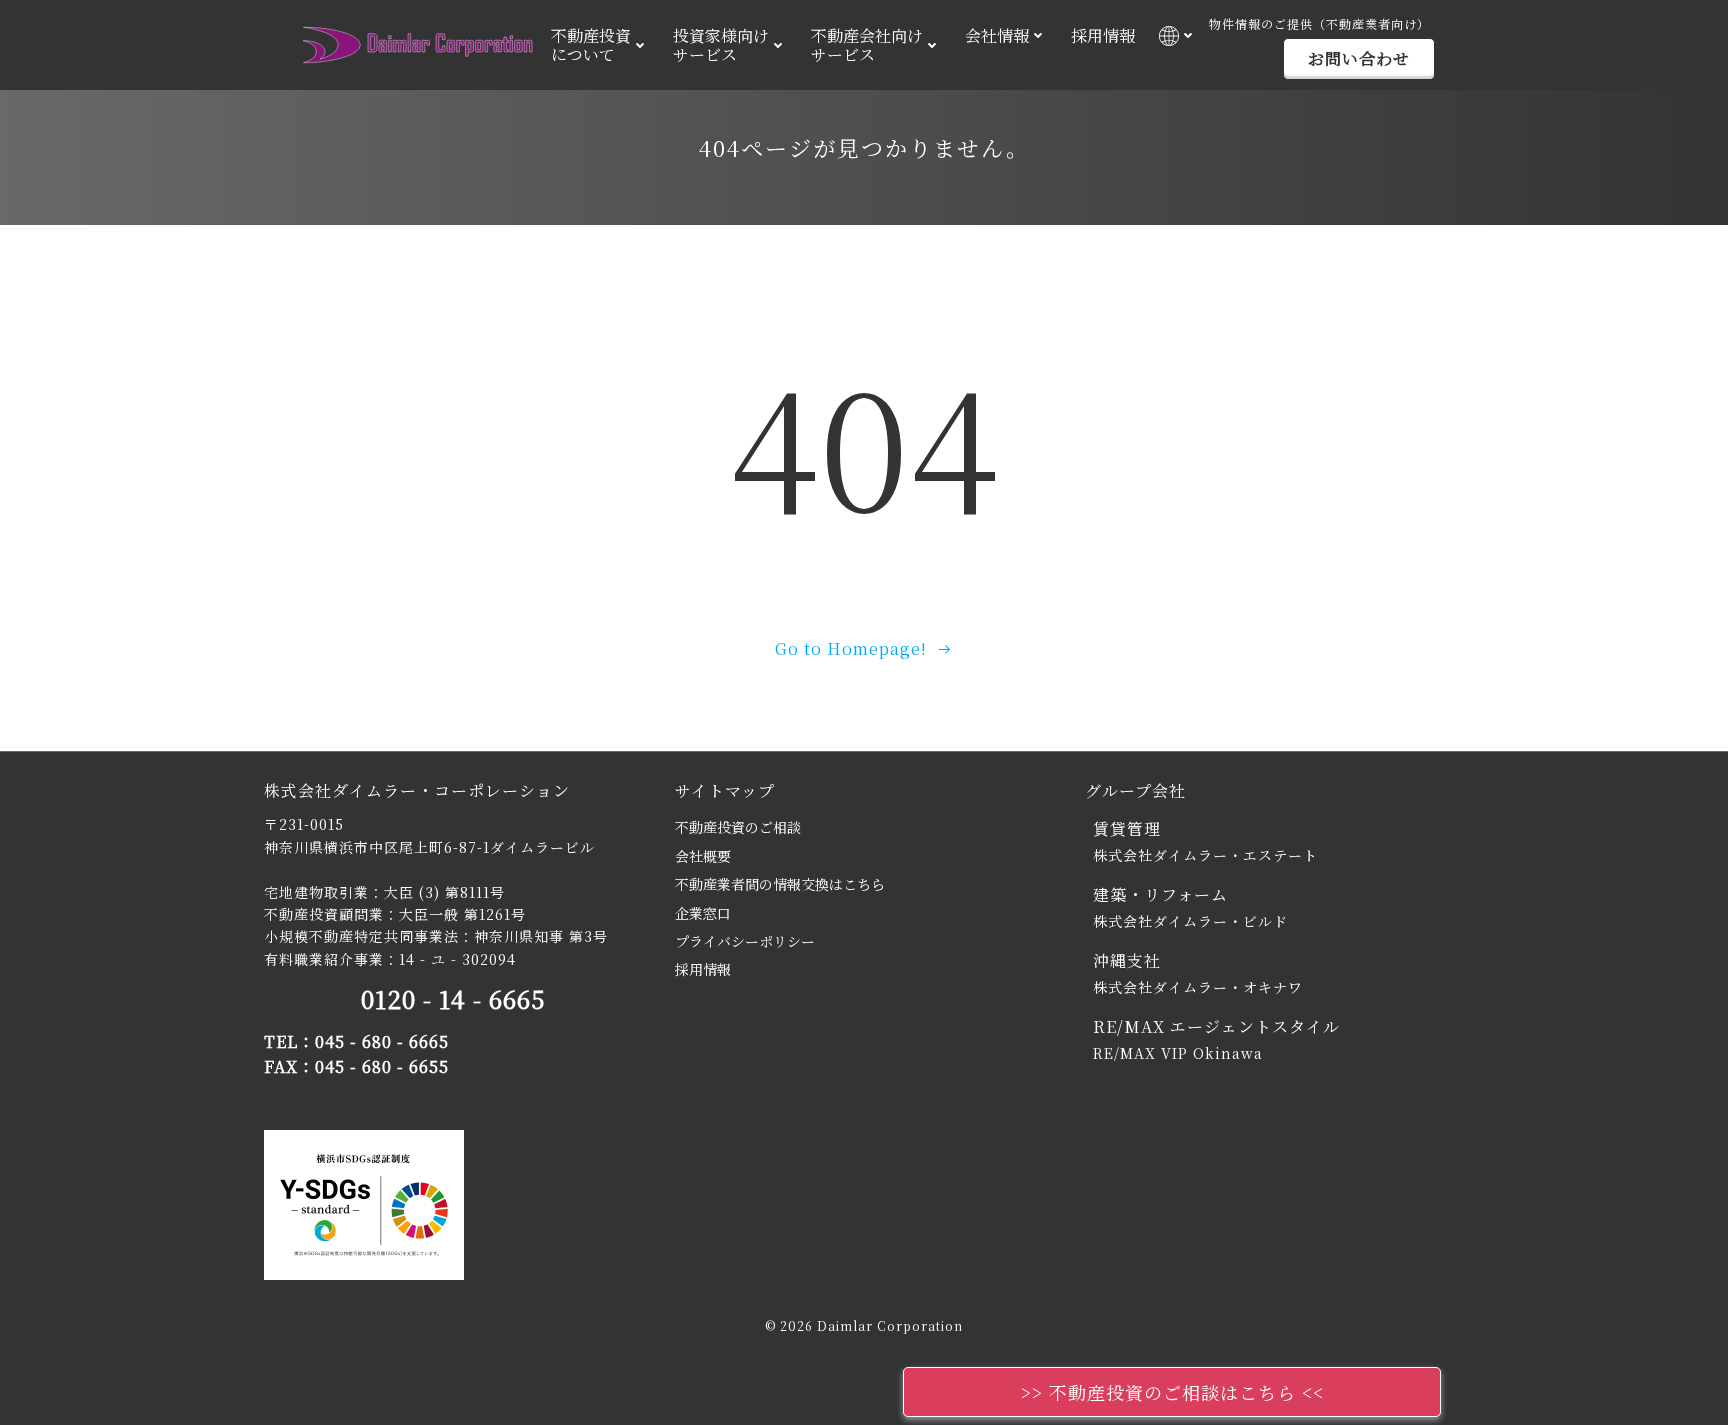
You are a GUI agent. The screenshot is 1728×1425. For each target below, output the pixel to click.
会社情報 (997, 35)
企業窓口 (703, 913)
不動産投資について (591, 45)
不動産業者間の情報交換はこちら (780, 884)
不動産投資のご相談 (738, 827)
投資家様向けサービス (721, 45)
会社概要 (703, 856)
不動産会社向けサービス (867, 45)
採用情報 (1103, 35)
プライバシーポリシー (745, 941)
